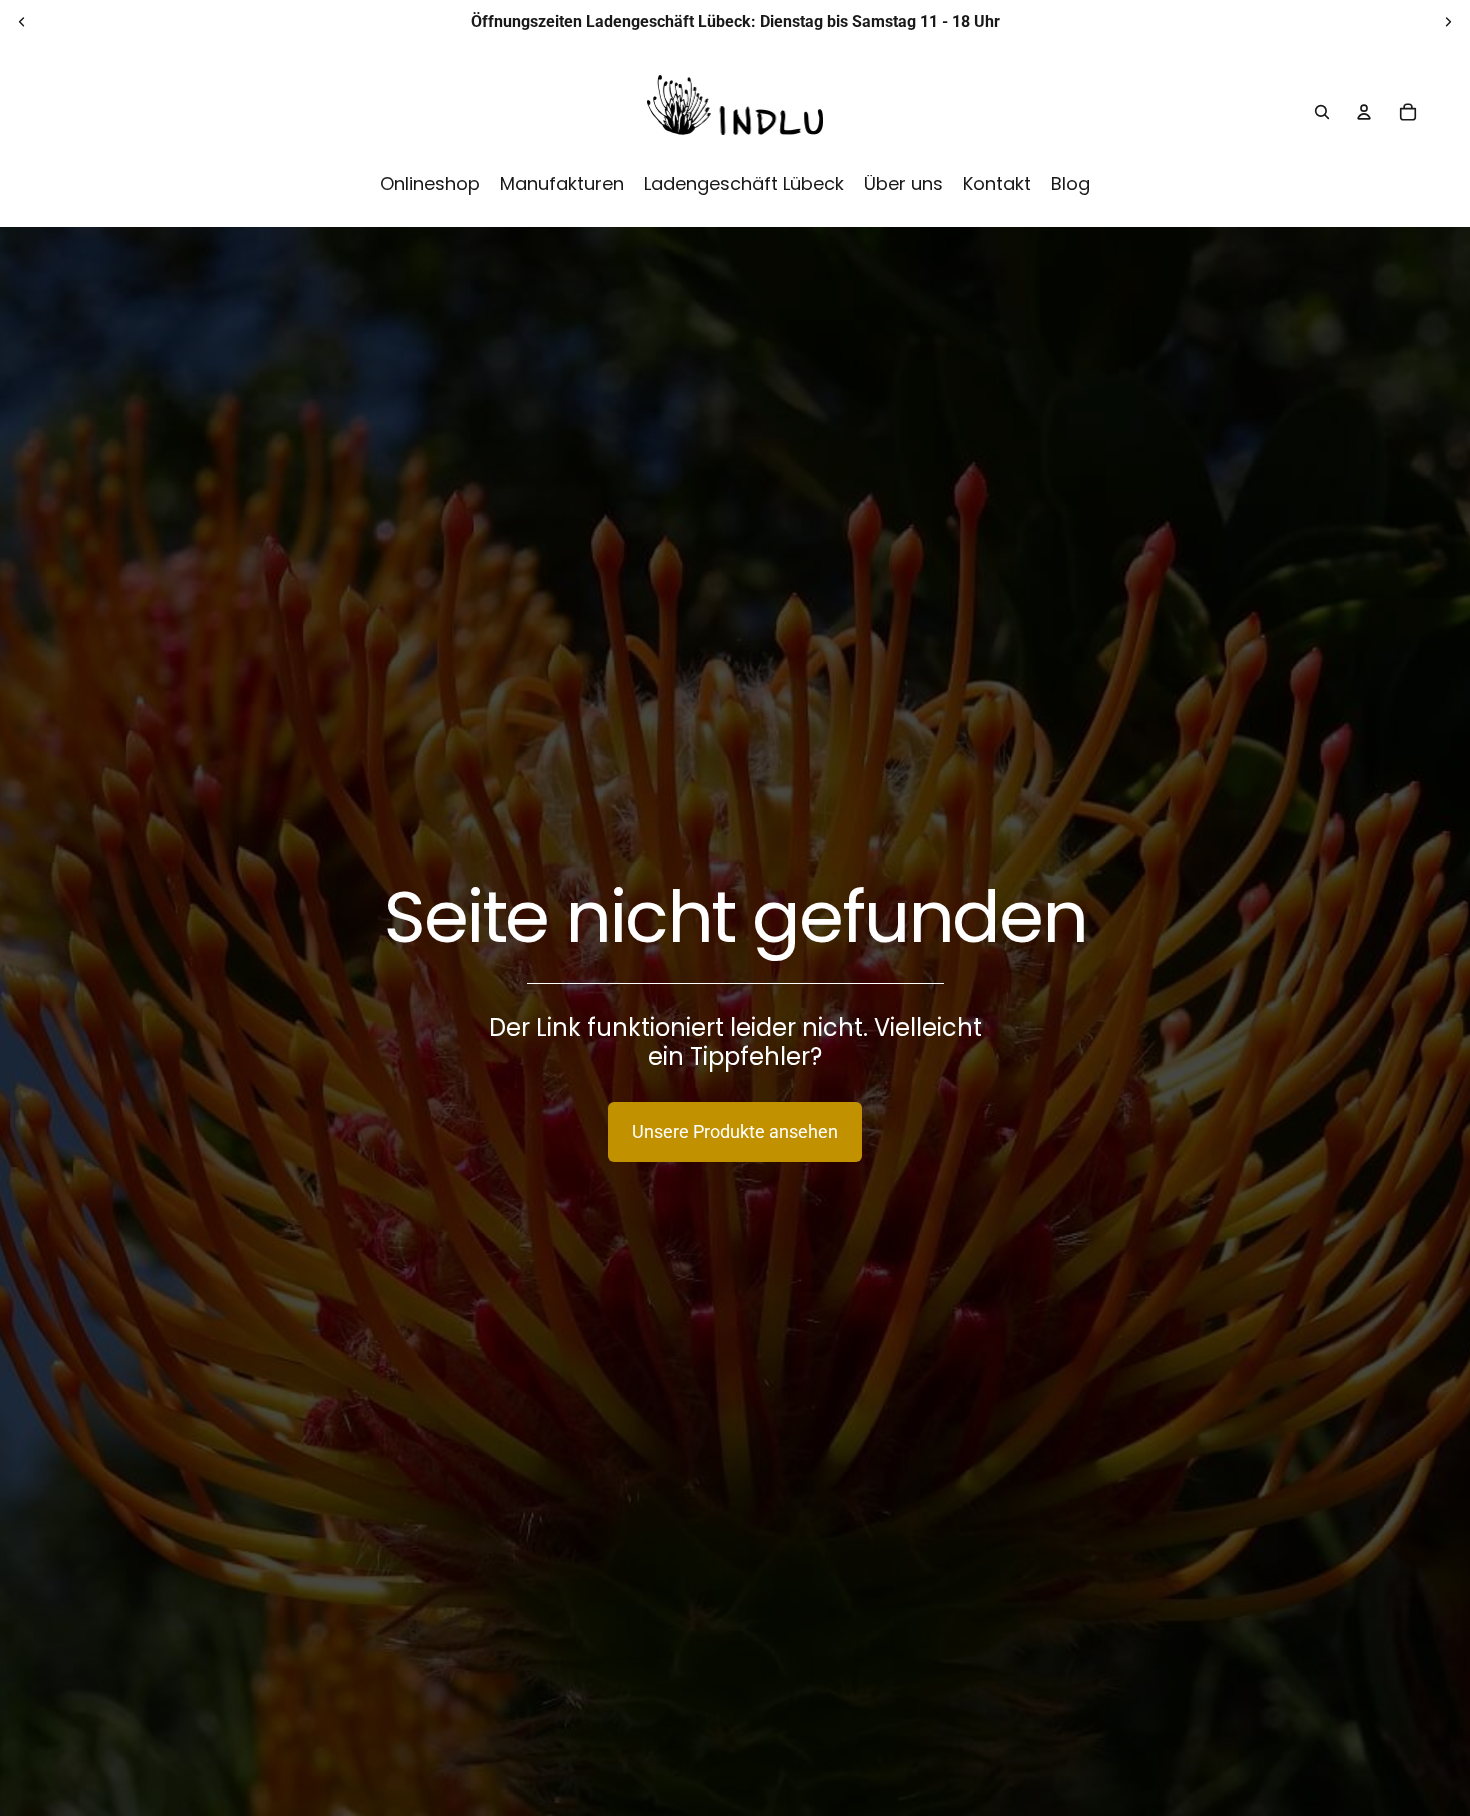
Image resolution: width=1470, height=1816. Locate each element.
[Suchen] (1322, 112)
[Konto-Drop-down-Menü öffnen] (1364, 112)
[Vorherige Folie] (22, 22)
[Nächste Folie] (1448, 22)
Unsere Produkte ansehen (735, 1131)
